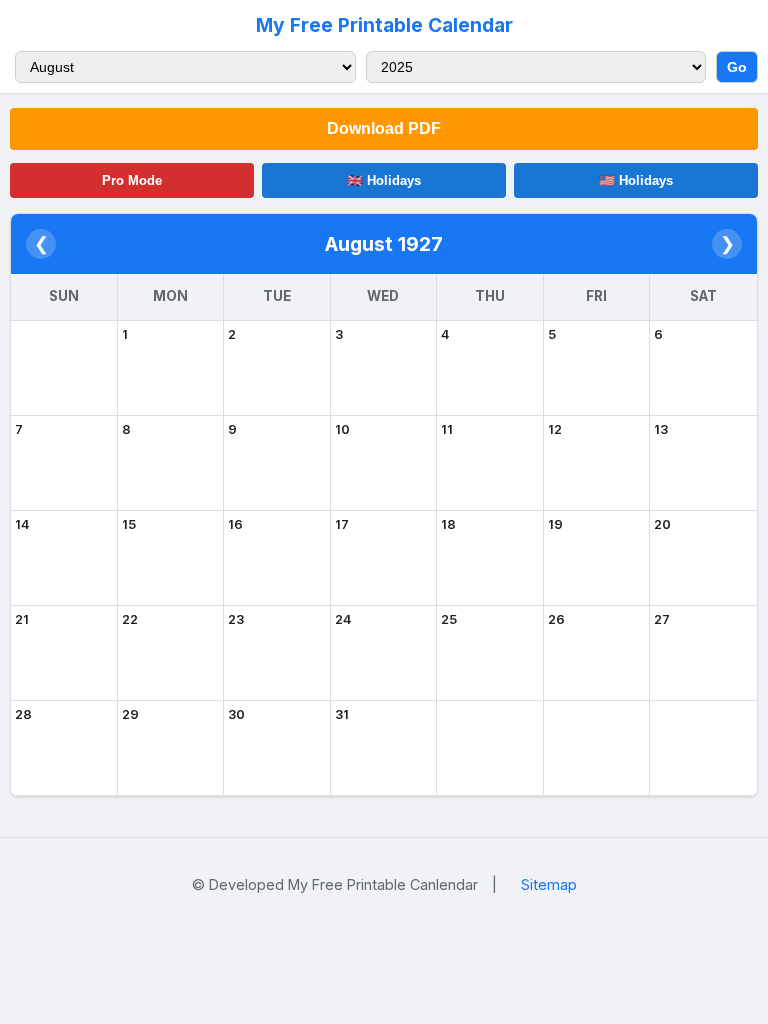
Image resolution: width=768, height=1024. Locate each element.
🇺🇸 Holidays (636, 180)
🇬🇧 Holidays (384, 180)
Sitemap (549, 884)
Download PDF (384, 128)
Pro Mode (132, 180)
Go (737, 67)
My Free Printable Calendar (384, 25)
